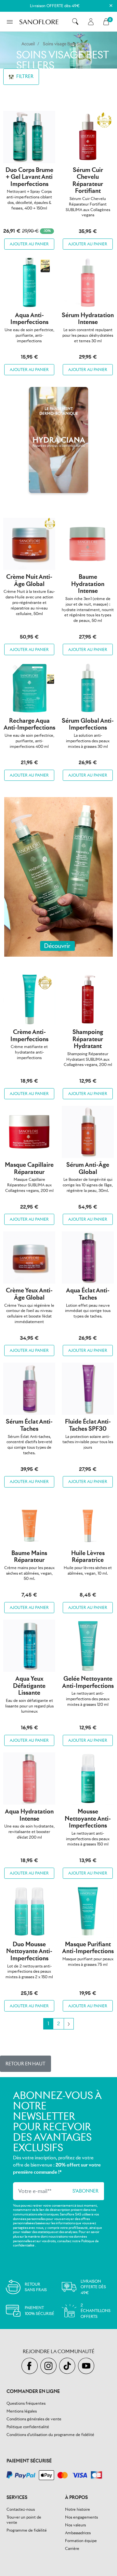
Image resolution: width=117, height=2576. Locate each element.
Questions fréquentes (26, 2403)
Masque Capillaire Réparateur (29, 1168)
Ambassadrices (78, 2533)
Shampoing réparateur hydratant (88, 1039)
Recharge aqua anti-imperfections (29, 724)
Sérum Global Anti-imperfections (88, 724)
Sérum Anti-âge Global (88, 1168)
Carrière (72, 2548)
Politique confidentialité (28, 2427)
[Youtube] (87, 2366)
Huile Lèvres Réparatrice (88, 1557)
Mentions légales (22, 2411)
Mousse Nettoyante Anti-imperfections (88, 1818)
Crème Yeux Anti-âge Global (29, 1294)
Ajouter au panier (29, 244)
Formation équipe (81, 2541)
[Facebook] (31, 2366)
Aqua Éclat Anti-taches (88, 1294)
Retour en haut (26, 2064)
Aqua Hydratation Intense (29, 1815)
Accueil (28, 44)
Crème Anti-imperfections (29, 1035)
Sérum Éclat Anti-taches (29, 1425)
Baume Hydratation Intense (88, 584)
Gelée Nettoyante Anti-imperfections (88, 1682)
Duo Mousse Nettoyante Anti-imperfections (29, 1951)
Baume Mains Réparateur (29, 1557)
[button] (75, 22)
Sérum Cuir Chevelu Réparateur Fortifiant (88, 180)
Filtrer (24, 76)
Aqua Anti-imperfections (29, 319)
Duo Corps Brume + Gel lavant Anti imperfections (29, 177)
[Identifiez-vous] (91, 22)
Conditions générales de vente (34, 2419)
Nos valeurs (75, 2525)
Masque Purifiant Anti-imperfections (88, 1948)
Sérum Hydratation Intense (88, 319)
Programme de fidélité (27, 2530)
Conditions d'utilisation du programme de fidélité (50, 2435)
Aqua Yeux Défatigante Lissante (29, 1686)
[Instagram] (50, 2366)
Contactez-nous (21, 2509)
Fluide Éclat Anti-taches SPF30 (88, 1425)
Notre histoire (78, 2509)
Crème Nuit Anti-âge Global (29, 580)
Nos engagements (81, 2517)
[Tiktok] (69, 2366)
